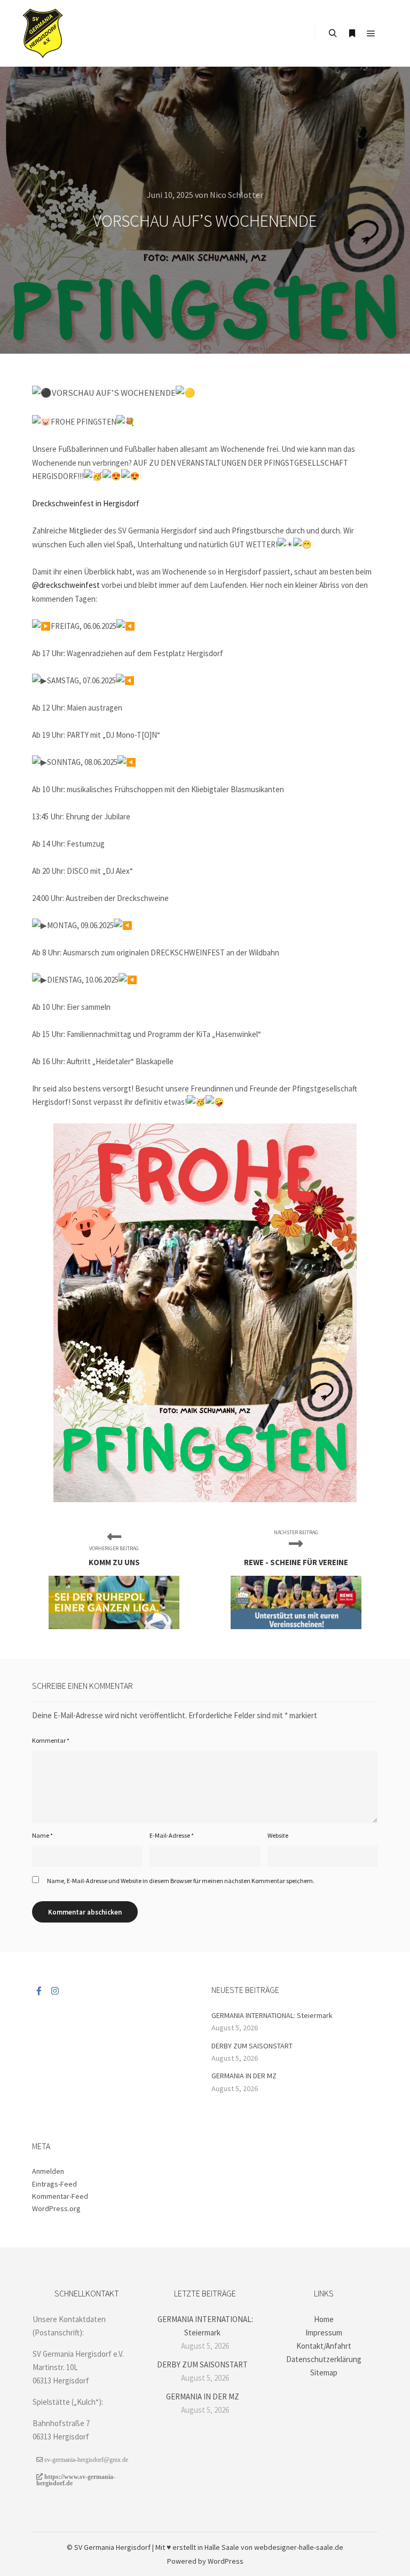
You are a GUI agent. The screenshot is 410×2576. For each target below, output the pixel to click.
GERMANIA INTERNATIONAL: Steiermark (272, 2015)
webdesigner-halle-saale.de (299, 2547)
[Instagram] (55, 1991)
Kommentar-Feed (60, 2196)
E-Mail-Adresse (172, 1835)
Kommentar (51, 1740)
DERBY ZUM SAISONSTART (252, 2046)
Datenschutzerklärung (324, 2359)
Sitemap (324, 2372)
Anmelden (48, 2171)
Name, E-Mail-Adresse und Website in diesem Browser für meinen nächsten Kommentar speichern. (181, 1881)
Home (324, 2319)
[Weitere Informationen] (352, 34)
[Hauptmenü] (371, 34)
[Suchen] (333, 34)
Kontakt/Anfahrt (324, 2346)
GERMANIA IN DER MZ (244, 2076)
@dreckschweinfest (66, 585)
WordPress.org (56, 2208)
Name (42, 1835)
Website (278, 1835)
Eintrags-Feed (54, 2184)
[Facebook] (39, 1991)
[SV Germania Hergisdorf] (43, 33)
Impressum (324, 2332)
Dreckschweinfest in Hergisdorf (86, 503)
